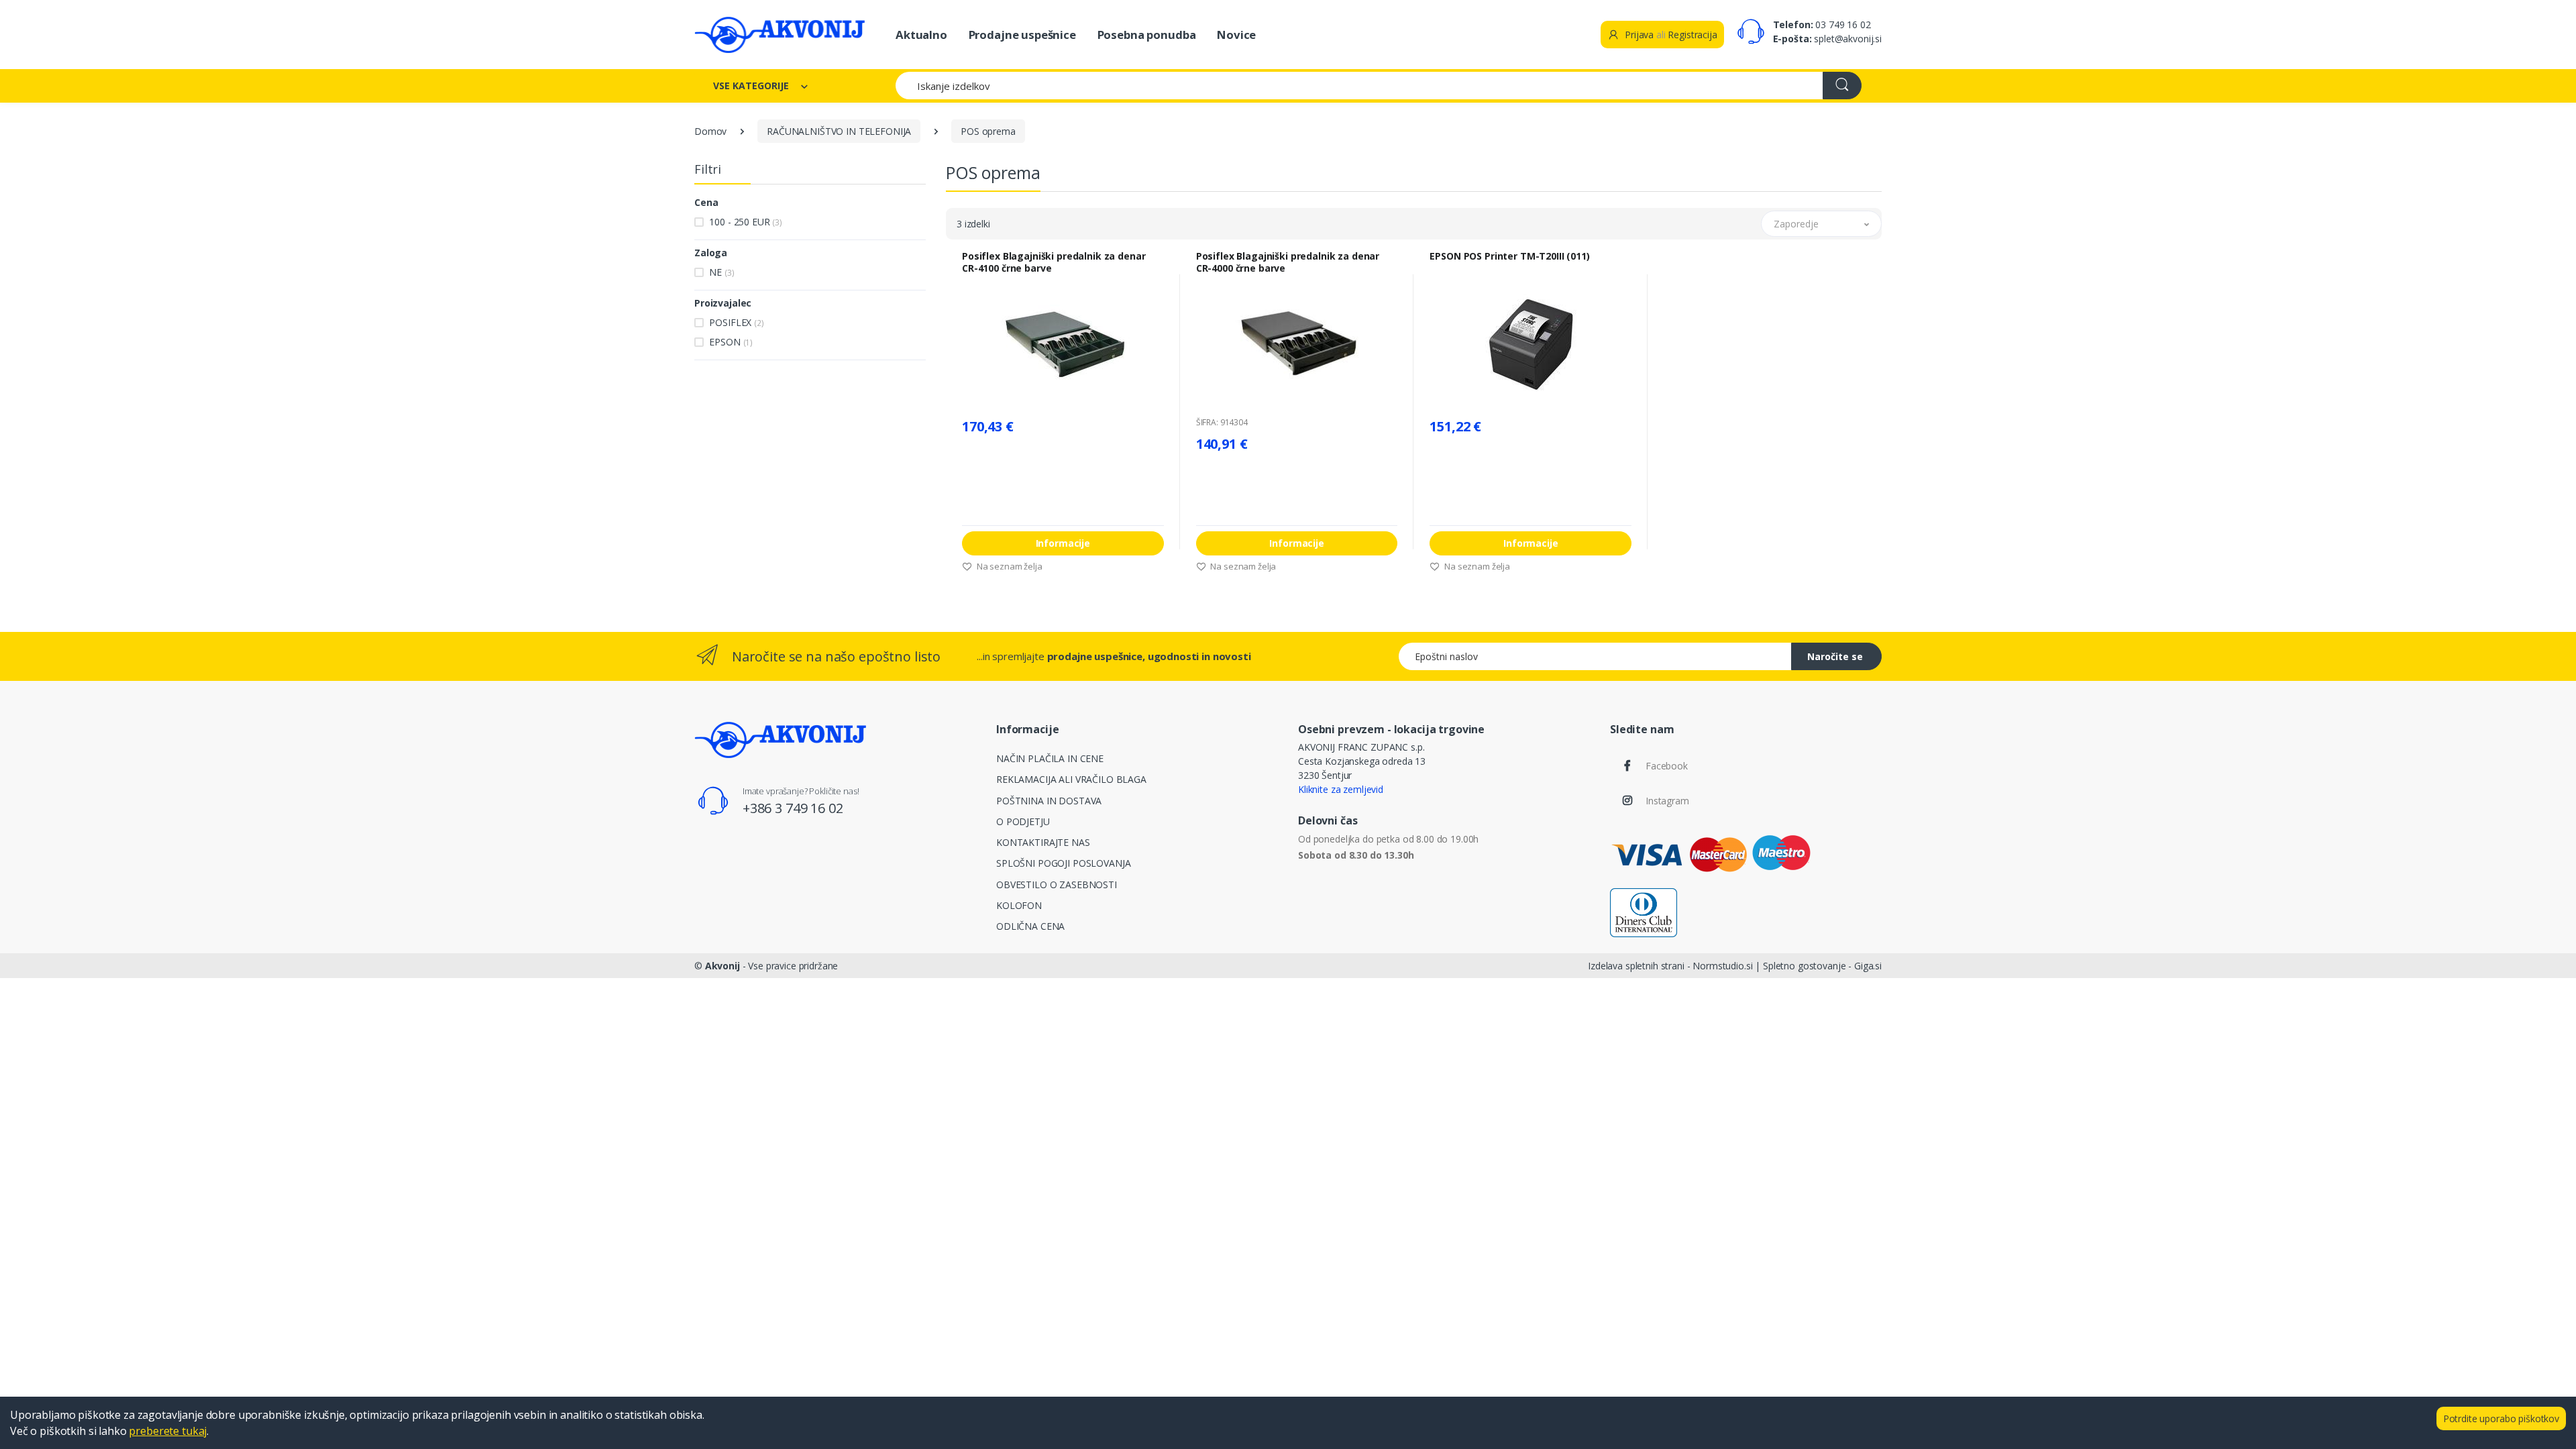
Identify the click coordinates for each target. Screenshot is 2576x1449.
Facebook (1667, 766)
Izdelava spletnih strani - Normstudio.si (1670, 966)
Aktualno (921, 35)
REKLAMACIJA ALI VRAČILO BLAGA (1071, 779)
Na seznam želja (1009, 566)
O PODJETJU (1023, 821)
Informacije (1063, 543)
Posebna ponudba (1147, 35)
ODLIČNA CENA (1030, 926)
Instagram (1667, 801)
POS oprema (988, 131)
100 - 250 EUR (746, 222)
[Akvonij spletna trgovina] (780, 35)
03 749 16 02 (1843, 24)
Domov (710, 131)
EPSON (731, 342)
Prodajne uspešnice (1022, 35)
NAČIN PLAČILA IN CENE (1050, 758)
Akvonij (722, 966)
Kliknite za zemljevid (1341, 789)
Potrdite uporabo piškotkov (2501, 1418)
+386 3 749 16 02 (793, 808)
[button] (1821, 224)
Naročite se (1835, 656)
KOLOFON (1019, 905)
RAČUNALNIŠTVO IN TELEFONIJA (839, 131)
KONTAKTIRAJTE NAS (1043, 842)
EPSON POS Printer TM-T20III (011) (1509, 256)
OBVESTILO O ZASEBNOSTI (1057, 884)
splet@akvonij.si (1848, 39)
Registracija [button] (1692, 35)
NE (721, 272)
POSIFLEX (736, 322)
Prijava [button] (1638, 35)
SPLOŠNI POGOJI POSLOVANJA (1063, 863)
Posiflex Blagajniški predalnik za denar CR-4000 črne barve (1288, 262)
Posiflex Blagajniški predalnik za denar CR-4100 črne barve (1054, 262)
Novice (1236, 35)
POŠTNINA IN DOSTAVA (1049, 801)
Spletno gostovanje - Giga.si (1822, 966)
